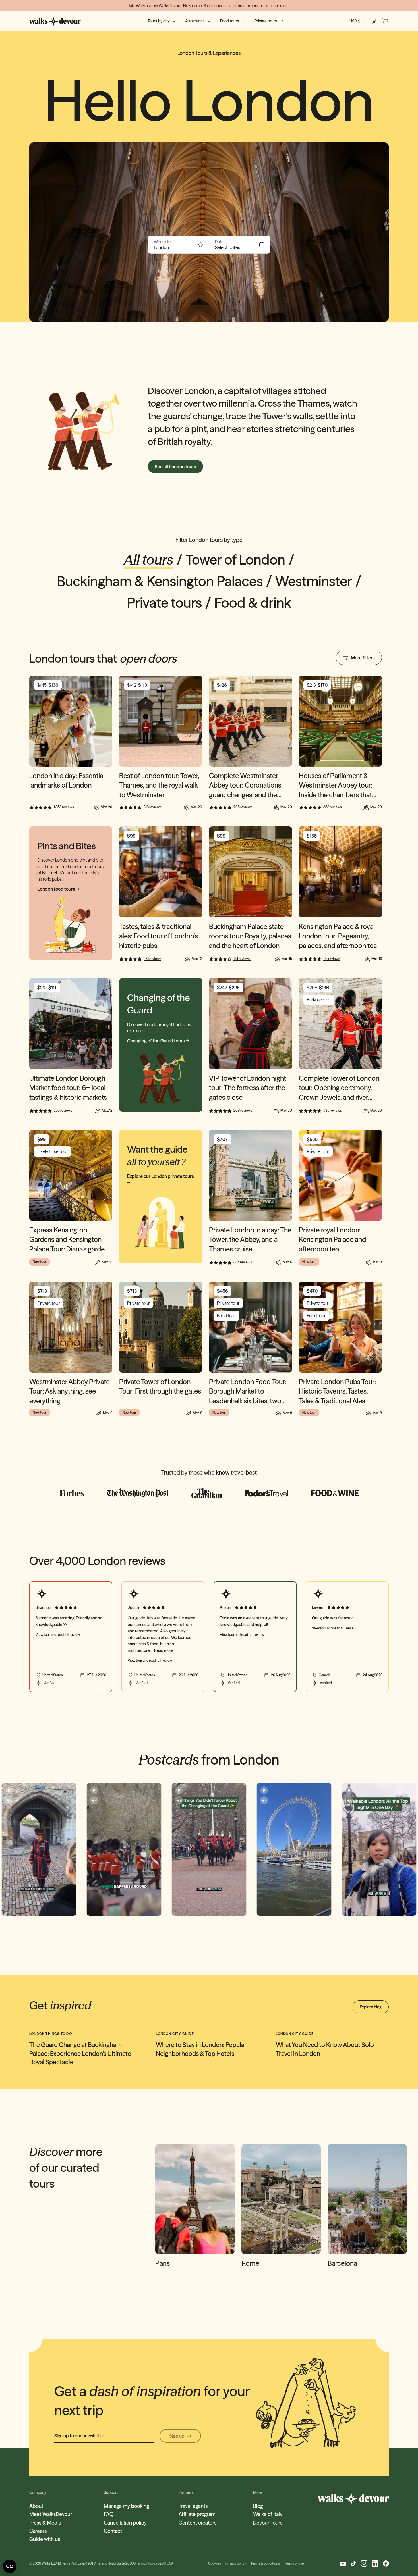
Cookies (215, 2563)
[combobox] (175, 247)
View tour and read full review (58, 1635)
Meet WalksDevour (51, 2514)
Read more (164, 1650)
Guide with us (45, 2539)
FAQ (109, 2514)
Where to (162, 242)
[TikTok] (353, 2563)
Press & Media (45, 2523)
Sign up (177, 2436)
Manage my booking (126, 2506)
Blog (258, 2506)
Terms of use (294, 2563)
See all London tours (175, 467)
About (36, 2506)
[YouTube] (343, 2563)
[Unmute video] (9, 1800)
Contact (113, 2531)
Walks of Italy (268, 2514)
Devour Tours (268, 2523)
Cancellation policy (125, 2523)
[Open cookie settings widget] (10, 2566)
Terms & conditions (265, 2563)
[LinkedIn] (375, 2563)
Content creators (197, 2523)
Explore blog (371, 2007)
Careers (38, 2531)
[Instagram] (364, 2563)
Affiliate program (197, 2514)
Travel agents (193, 2506)
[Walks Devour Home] (55, 21)
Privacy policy (236, 2563)
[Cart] (385, 21)
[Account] (374, 21)
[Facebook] (386, 2563)
